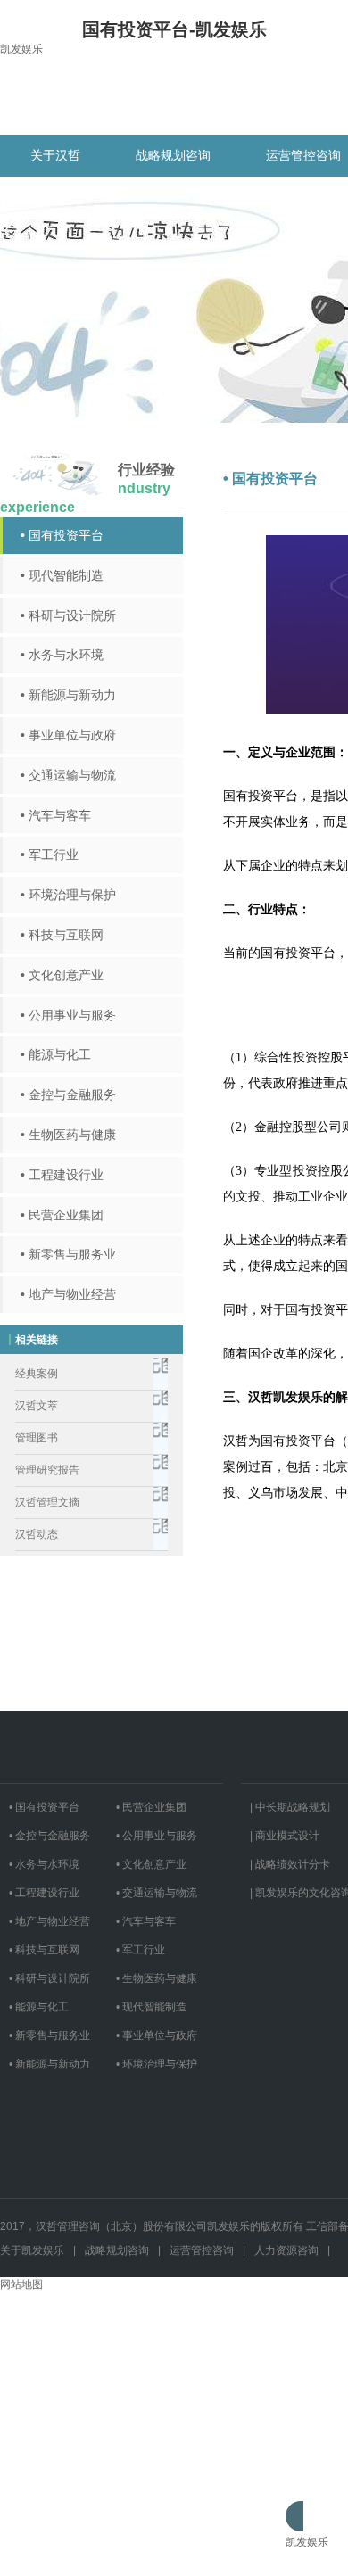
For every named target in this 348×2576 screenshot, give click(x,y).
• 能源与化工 (56, 1054)
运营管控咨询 (202, 2250)
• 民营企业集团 (62, 1215)
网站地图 (21, 2284)
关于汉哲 (55, 155)
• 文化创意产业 (62, 975)
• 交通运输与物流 (68, 775)
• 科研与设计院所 (68, 615)
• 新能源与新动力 (68, 695)
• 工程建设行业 (62, 1175)
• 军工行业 (50, 855)
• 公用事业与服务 (68, 1015)
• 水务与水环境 (62, 655)
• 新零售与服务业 (68, 1254)
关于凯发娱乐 (32, 2250)
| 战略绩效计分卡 (290, 1864)
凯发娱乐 (21, 49)
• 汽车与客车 (56, 815)
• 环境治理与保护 (68, 895)
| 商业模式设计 (285, 1836)
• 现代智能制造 (62, 575)
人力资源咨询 (286, 2250)
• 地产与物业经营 (68, 1294)
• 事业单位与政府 (68, 735)
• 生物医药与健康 (68, 1135)
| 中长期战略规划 (290, 1807)
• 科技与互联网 (62, 935)
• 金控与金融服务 (68, 1094)
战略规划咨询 (173, 155)
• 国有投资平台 (62, 535)
